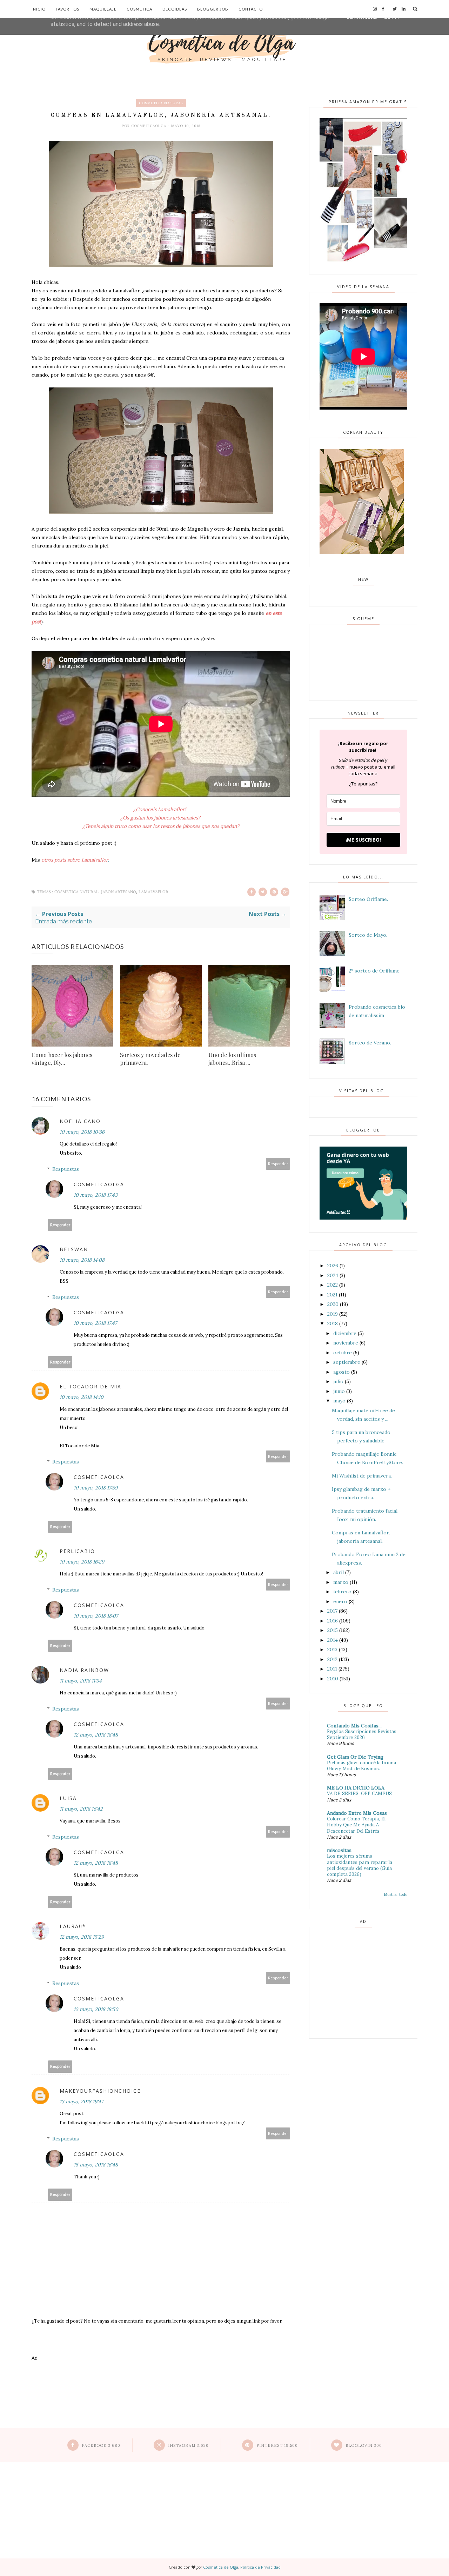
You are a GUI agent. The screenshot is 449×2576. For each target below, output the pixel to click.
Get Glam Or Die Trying (355, 1757)
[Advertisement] (161, 2395)
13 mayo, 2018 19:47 (81, 2102)
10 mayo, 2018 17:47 (95, 1323)
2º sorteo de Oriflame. (375, 971)
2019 (333, 1314)
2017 (332, 1611)
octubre (343, 1353)
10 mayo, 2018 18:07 (96, 1616)
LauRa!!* (73, 1926)
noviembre (346, 1343)
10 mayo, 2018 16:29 (82, 1562)
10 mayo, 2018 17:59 (96, 1488)
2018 (333, 1323)
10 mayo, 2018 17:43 (96, 1195)
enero (340, 1601)
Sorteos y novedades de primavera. (150, 1059)
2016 (333, 1621)
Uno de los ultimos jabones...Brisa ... (232, 1059)
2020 (333, 1304)
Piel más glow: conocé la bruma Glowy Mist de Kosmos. (361, 1766)
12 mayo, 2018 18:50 (96, 2009)
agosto (341, 1372)
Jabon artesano (119, 892)
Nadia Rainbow (84, 1670)
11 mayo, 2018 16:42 (81, 1809)
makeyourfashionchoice (100, 2091)
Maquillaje (103, 9)
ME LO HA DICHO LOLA (356, 1788)
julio (338, 1381)
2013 (332, 1649)
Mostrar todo (396, 1894)
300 (364, 2445)
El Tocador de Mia (91, 1386)
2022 (333, 1285)
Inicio (39, 9)
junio (339, 1391)
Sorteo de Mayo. (368, 935)
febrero (342, 1592)
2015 (333, 1630)
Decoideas (175, 9)
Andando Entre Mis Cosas (357, 1813)
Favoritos (68, 9)
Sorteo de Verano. (370, 1043)
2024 (333, 1275)
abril (339, 1572)
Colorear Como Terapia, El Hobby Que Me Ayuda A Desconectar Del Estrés (356, 1825)
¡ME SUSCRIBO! (363, 840)
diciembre (345, 1333)
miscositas (339, 1850)
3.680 (101, 2445)
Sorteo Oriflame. (368, 899)
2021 (332, 1295)
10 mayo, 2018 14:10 (82, 1397)
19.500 (277, 2445)
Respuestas (66, 1169)
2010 (333, 1679)
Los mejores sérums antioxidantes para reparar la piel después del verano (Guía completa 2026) (360, 1865)
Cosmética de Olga (221, 2567)
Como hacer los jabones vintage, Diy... (62, 1059)
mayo (339, 1401)
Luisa (68, 1798)
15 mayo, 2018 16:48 (96, 2165)
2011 (332, 1669)
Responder (278, 1164)
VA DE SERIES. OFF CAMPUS (359, 1794)
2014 (333, 1640)
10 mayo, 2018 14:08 (82, 1260)
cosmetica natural (161, 103)
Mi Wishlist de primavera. (362, 1476)
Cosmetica (139, 9)
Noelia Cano (80, 1121)
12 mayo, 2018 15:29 (82, 1937)
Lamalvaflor (153, 892)
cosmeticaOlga (149, 126)
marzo (341, 1582)
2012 (332, 1659)
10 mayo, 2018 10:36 (82, 1132)
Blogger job (213, 9)
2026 (333, 1266)
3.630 (188, 2445)
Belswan (74, 1249)
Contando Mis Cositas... (354, 1726)
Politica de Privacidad (260, 2567)
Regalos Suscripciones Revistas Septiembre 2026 (362, 1734)
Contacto (251, 9)
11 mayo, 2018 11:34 (81, 1681)
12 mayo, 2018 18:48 (96, 1735)
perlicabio (77, 1551)
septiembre (347, 1362)
